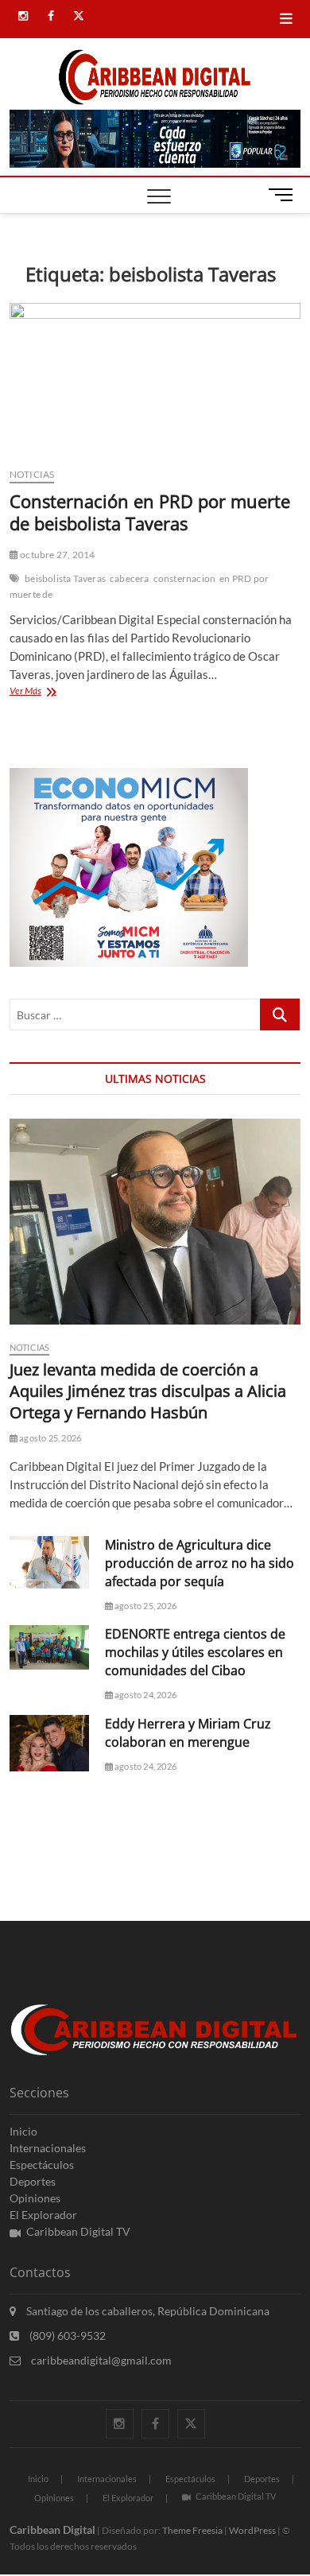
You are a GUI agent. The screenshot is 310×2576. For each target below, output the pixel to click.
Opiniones (35, 2198)
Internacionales (48, 2148)
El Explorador (43, 2215)
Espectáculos (42, 2165)
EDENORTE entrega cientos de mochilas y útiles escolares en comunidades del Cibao (195, 1652)
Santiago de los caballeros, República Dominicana (147, 2311)
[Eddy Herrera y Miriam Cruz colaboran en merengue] (49, 1743)
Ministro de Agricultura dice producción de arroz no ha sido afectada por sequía (200, 1563)
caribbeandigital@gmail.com (100, 2360)
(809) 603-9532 (66, 2335)
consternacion (185, 578)
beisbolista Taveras (65, 578)
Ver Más (53, 692)
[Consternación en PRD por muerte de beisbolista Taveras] (155, 379)
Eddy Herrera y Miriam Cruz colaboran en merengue (188, 1733)
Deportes (33, 2181)
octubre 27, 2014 (56, 555)
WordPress (252, 2530)
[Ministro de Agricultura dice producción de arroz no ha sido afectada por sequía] (49, 1562)
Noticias (32, 474)
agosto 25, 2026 (49, 1438)
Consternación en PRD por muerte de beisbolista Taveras (150, 512)
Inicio (23, 2131)
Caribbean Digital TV (78, 2231)
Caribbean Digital (52, 2529)
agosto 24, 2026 (145, 1695)
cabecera (130, 578)
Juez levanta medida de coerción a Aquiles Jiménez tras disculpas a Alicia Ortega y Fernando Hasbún (148, 1391)
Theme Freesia (192, 2530)
